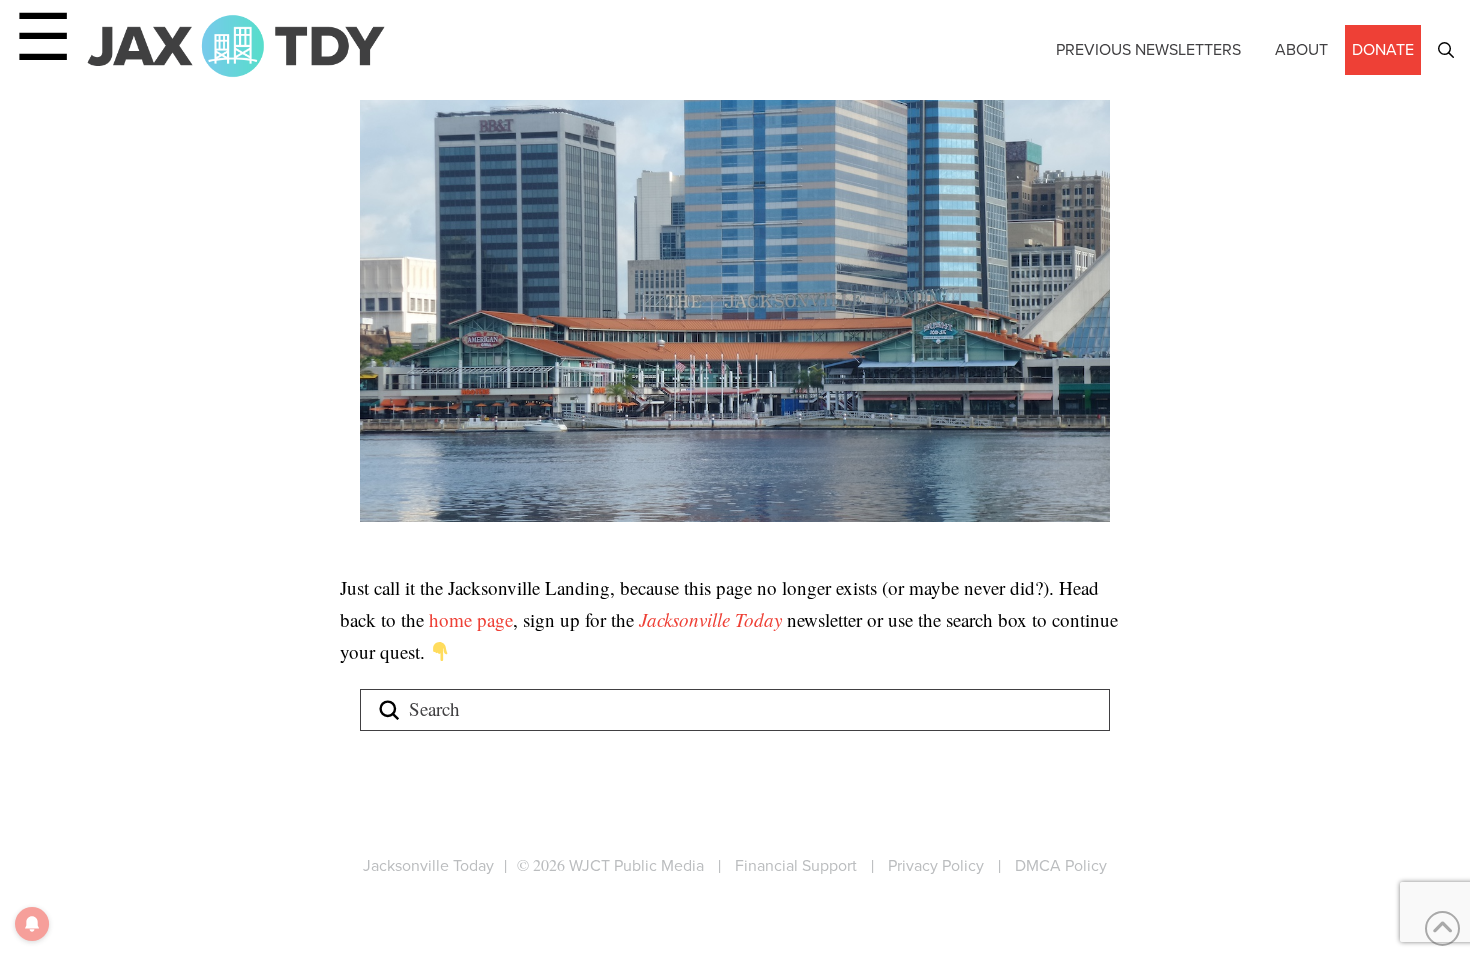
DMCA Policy (1061, 865)
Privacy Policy (936, 865)
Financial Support (796, 865)
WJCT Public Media (636, 865)
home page (471, 619)
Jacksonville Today (713, 619)
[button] (1446, 50)
